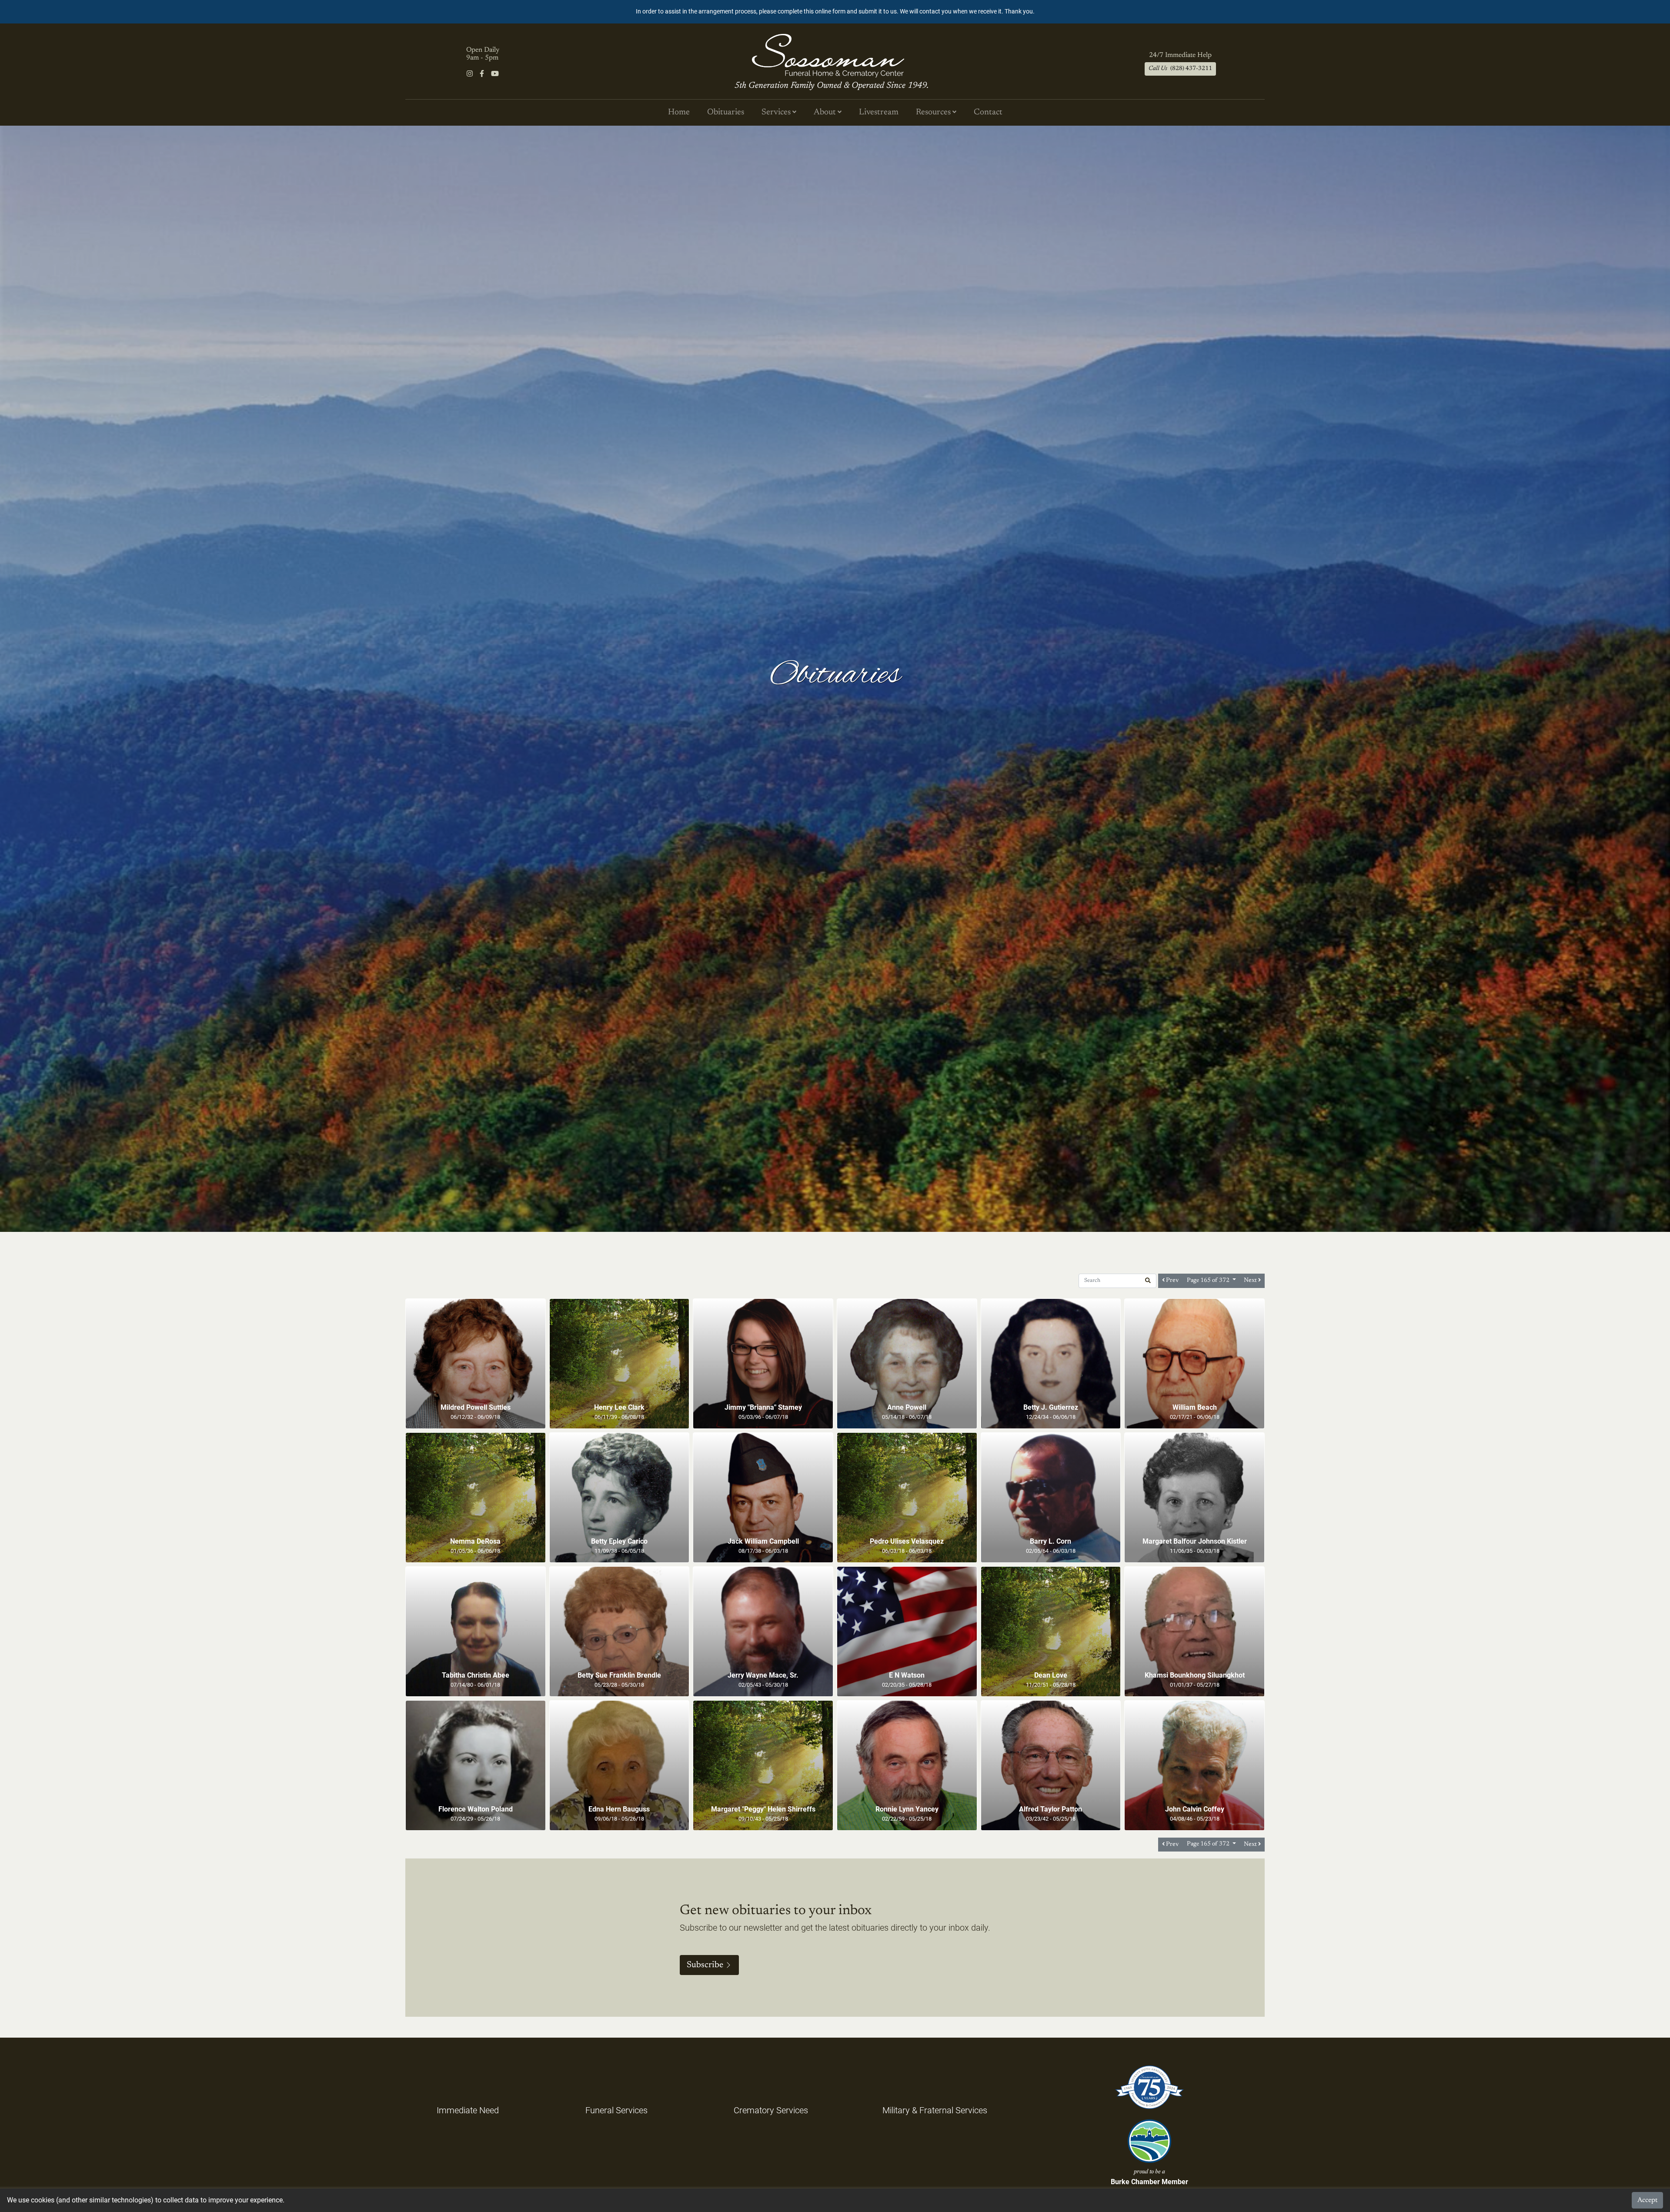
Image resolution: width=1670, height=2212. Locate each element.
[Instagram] (470, 74)
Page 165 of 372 (1209, 1281)
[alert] (835, 12)
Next (1251, 1280)
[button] (1148, 1281)
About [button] (826, 112)
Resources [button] (934, 112)
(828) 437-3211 (1180, 69)
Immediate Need (468, 2110)
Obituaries (726, 112)
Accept (1647, 2200)
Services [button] (777, 112)
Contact (988, 112)
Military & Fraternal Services (935, 2110)
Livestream (879, 112)
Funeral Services (616, 2110)
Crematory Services (771, 2110)
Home (679, 112)
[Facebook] (482, 74)
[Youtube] (495, 74)
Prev (1172, 1280)
